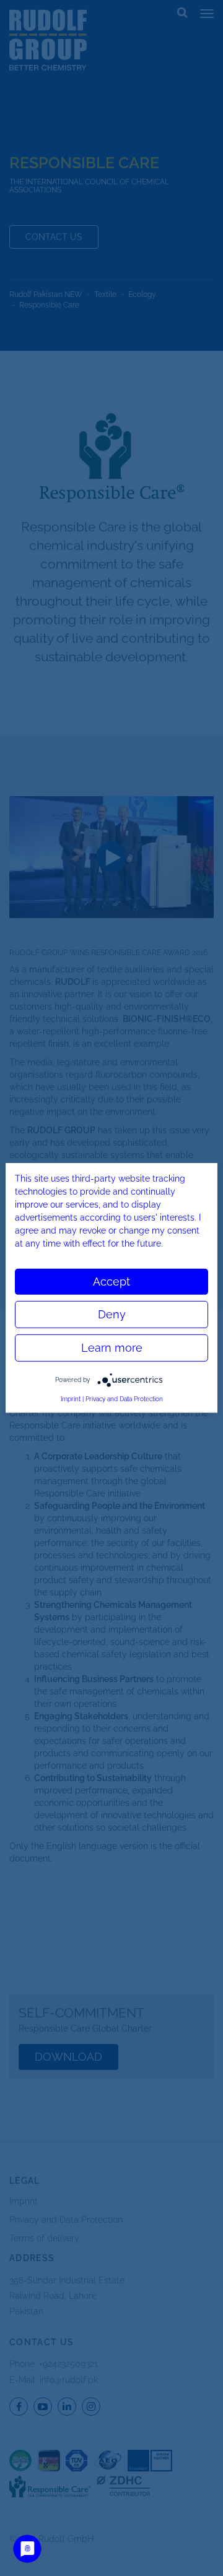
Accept (111, 1282)
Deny (112, 1314)
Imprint (71, 1399)
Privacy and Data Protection (124, 1399)
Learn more (112, 1348)
